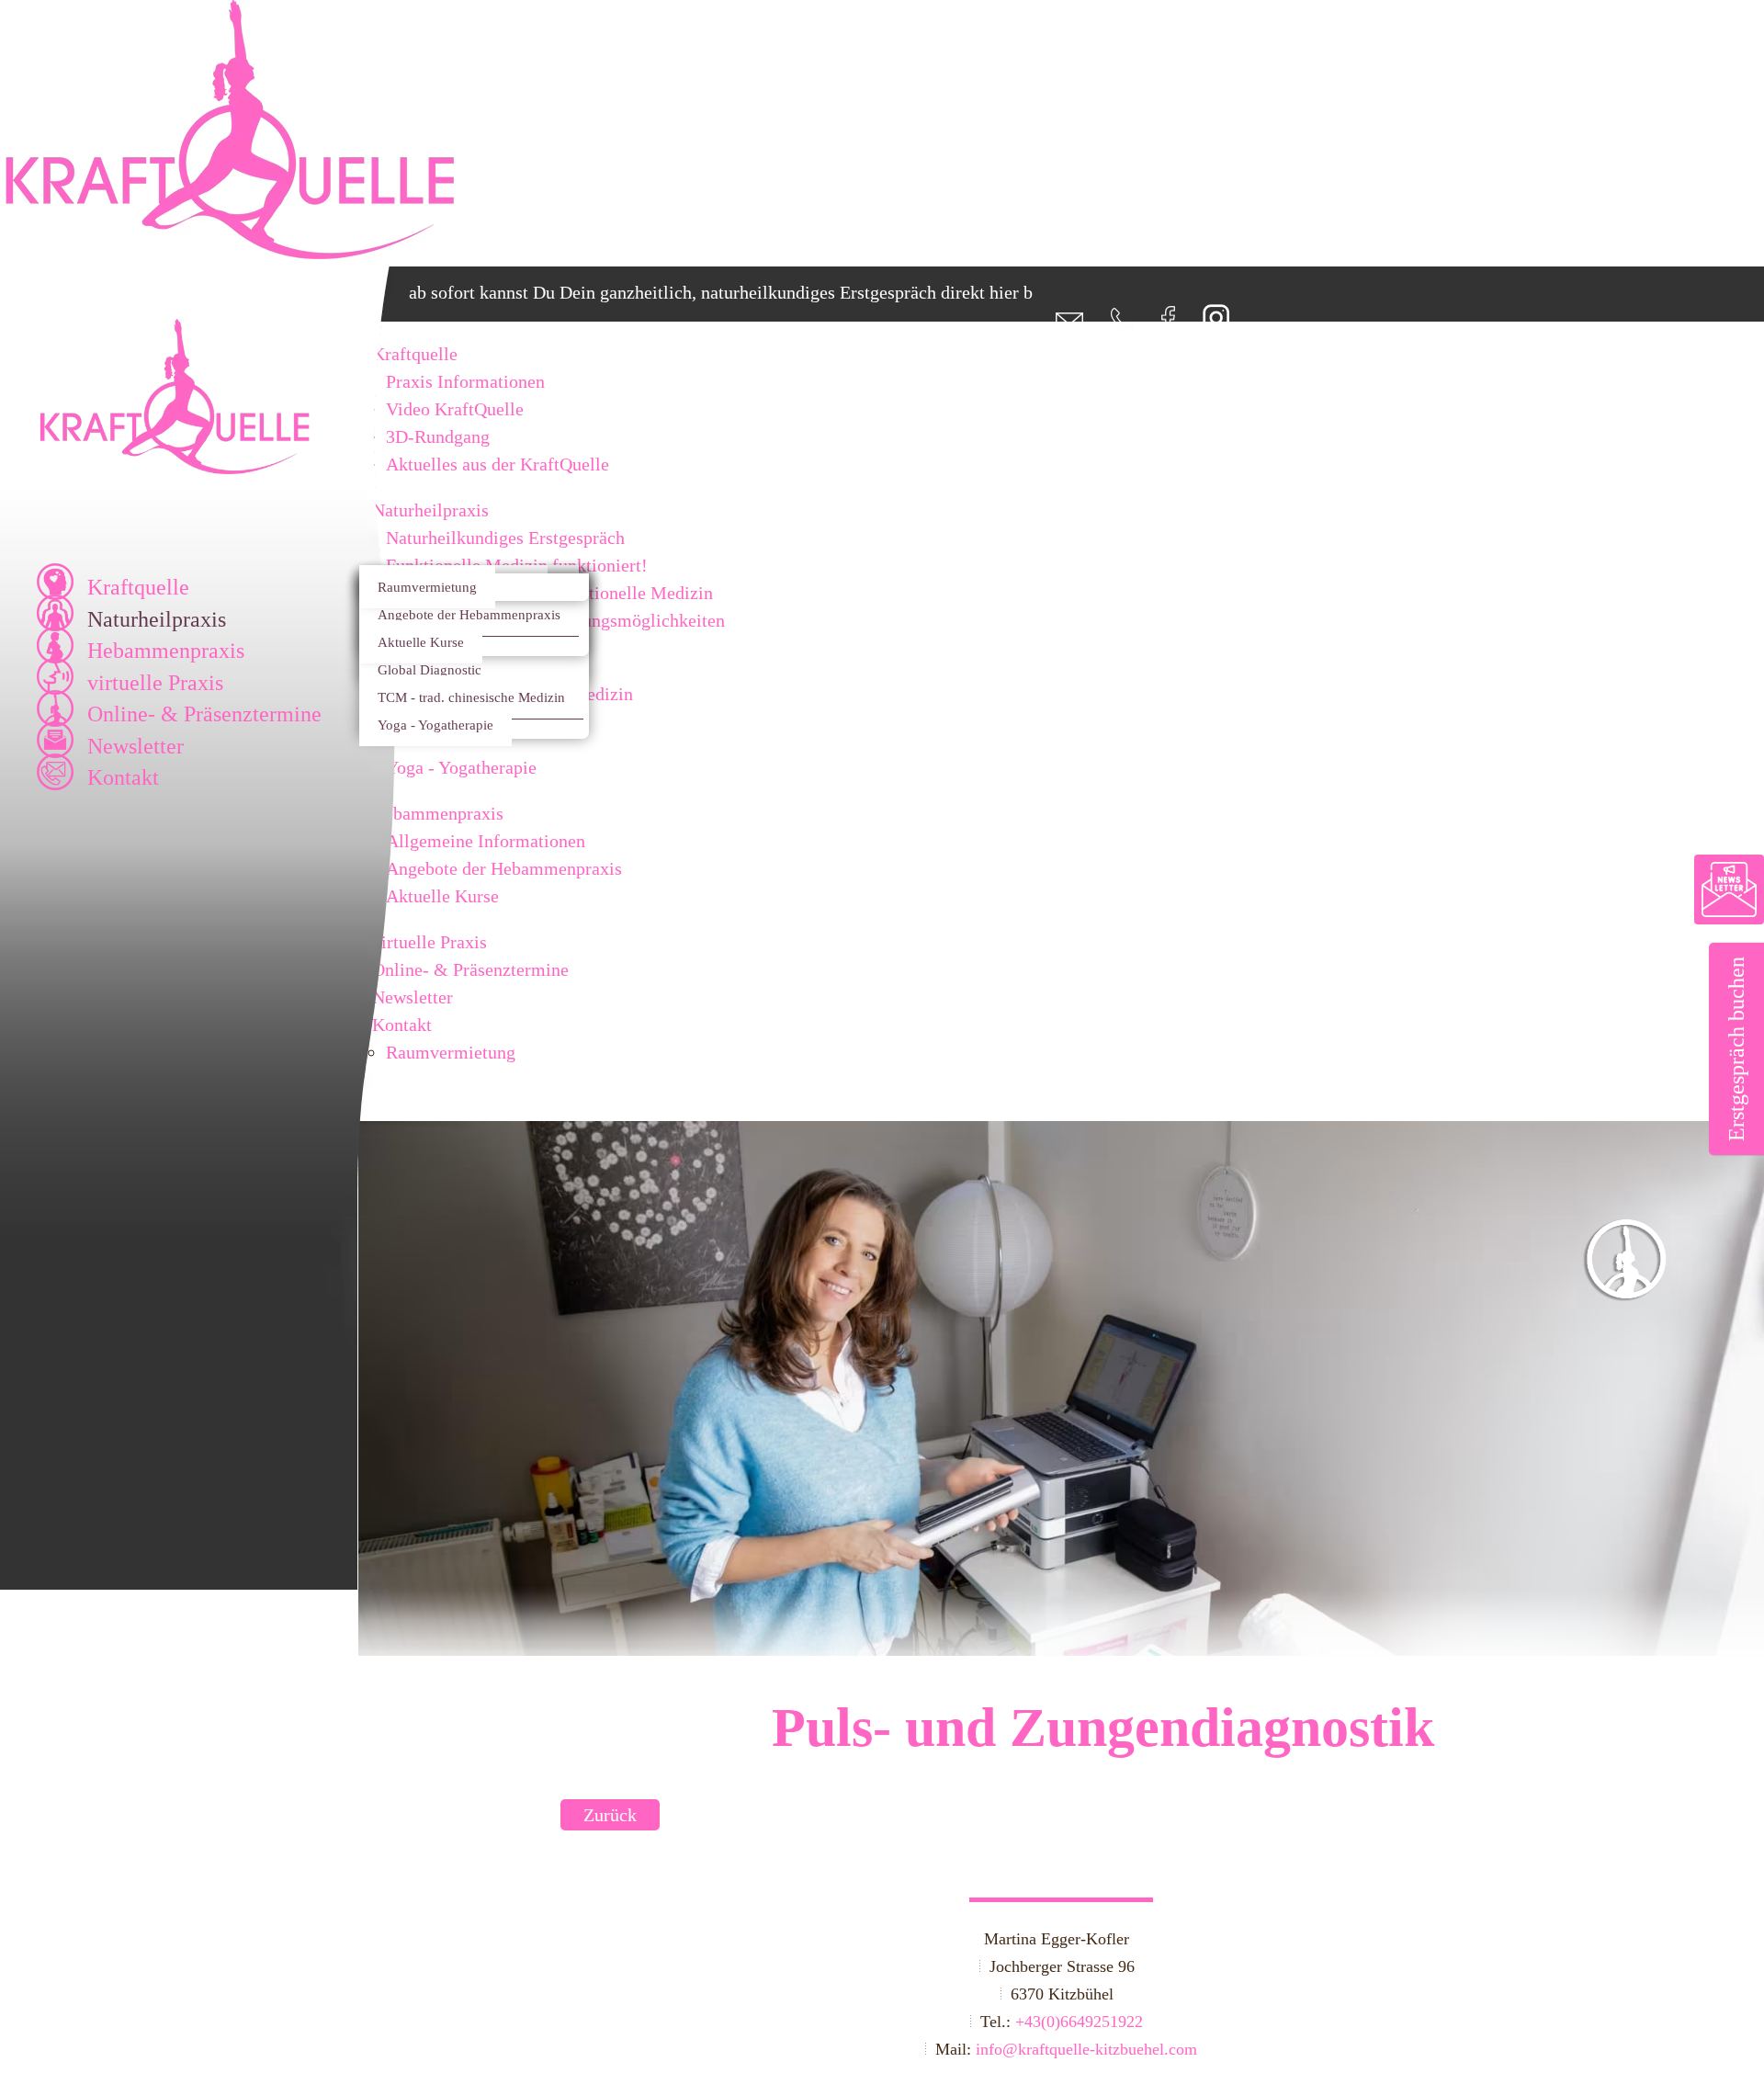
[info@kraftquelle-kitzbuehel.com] (1058, 324)
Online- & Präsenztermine (204, 714)
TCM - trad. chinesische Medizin (471, 697)
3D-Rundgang (438, 436)
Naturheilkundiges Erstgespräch (505, 538)
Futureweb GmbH (435, 2049)
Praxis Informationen (465, 381)
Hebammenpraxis (166, 651)
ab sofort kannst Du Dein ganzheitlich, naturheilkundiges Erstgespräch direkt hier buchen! (692, 292)
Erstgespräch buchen (1736, 1049)
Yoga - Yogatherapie (435, 725)
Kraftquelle (138, 587)
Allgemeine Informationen (486, 841)
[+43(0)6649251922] (1111, 324)
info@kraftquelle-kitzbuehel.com (1086, 2049)
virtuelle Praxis (155, 683)
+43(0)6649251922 (1079, 2022)
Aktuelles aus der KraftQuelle (498, 464)
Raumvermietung (427, 587)
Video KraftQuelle (455, 409)
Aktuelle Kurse (421, 642)
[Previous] (482, 1411)
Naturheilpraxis (157, 619)
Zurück (610, 1815)
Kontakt (123, 777)
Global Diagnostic (430, 669)
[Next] (1640, 1411)
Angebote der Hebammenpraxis (469, 614)
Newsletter (136, 746)
